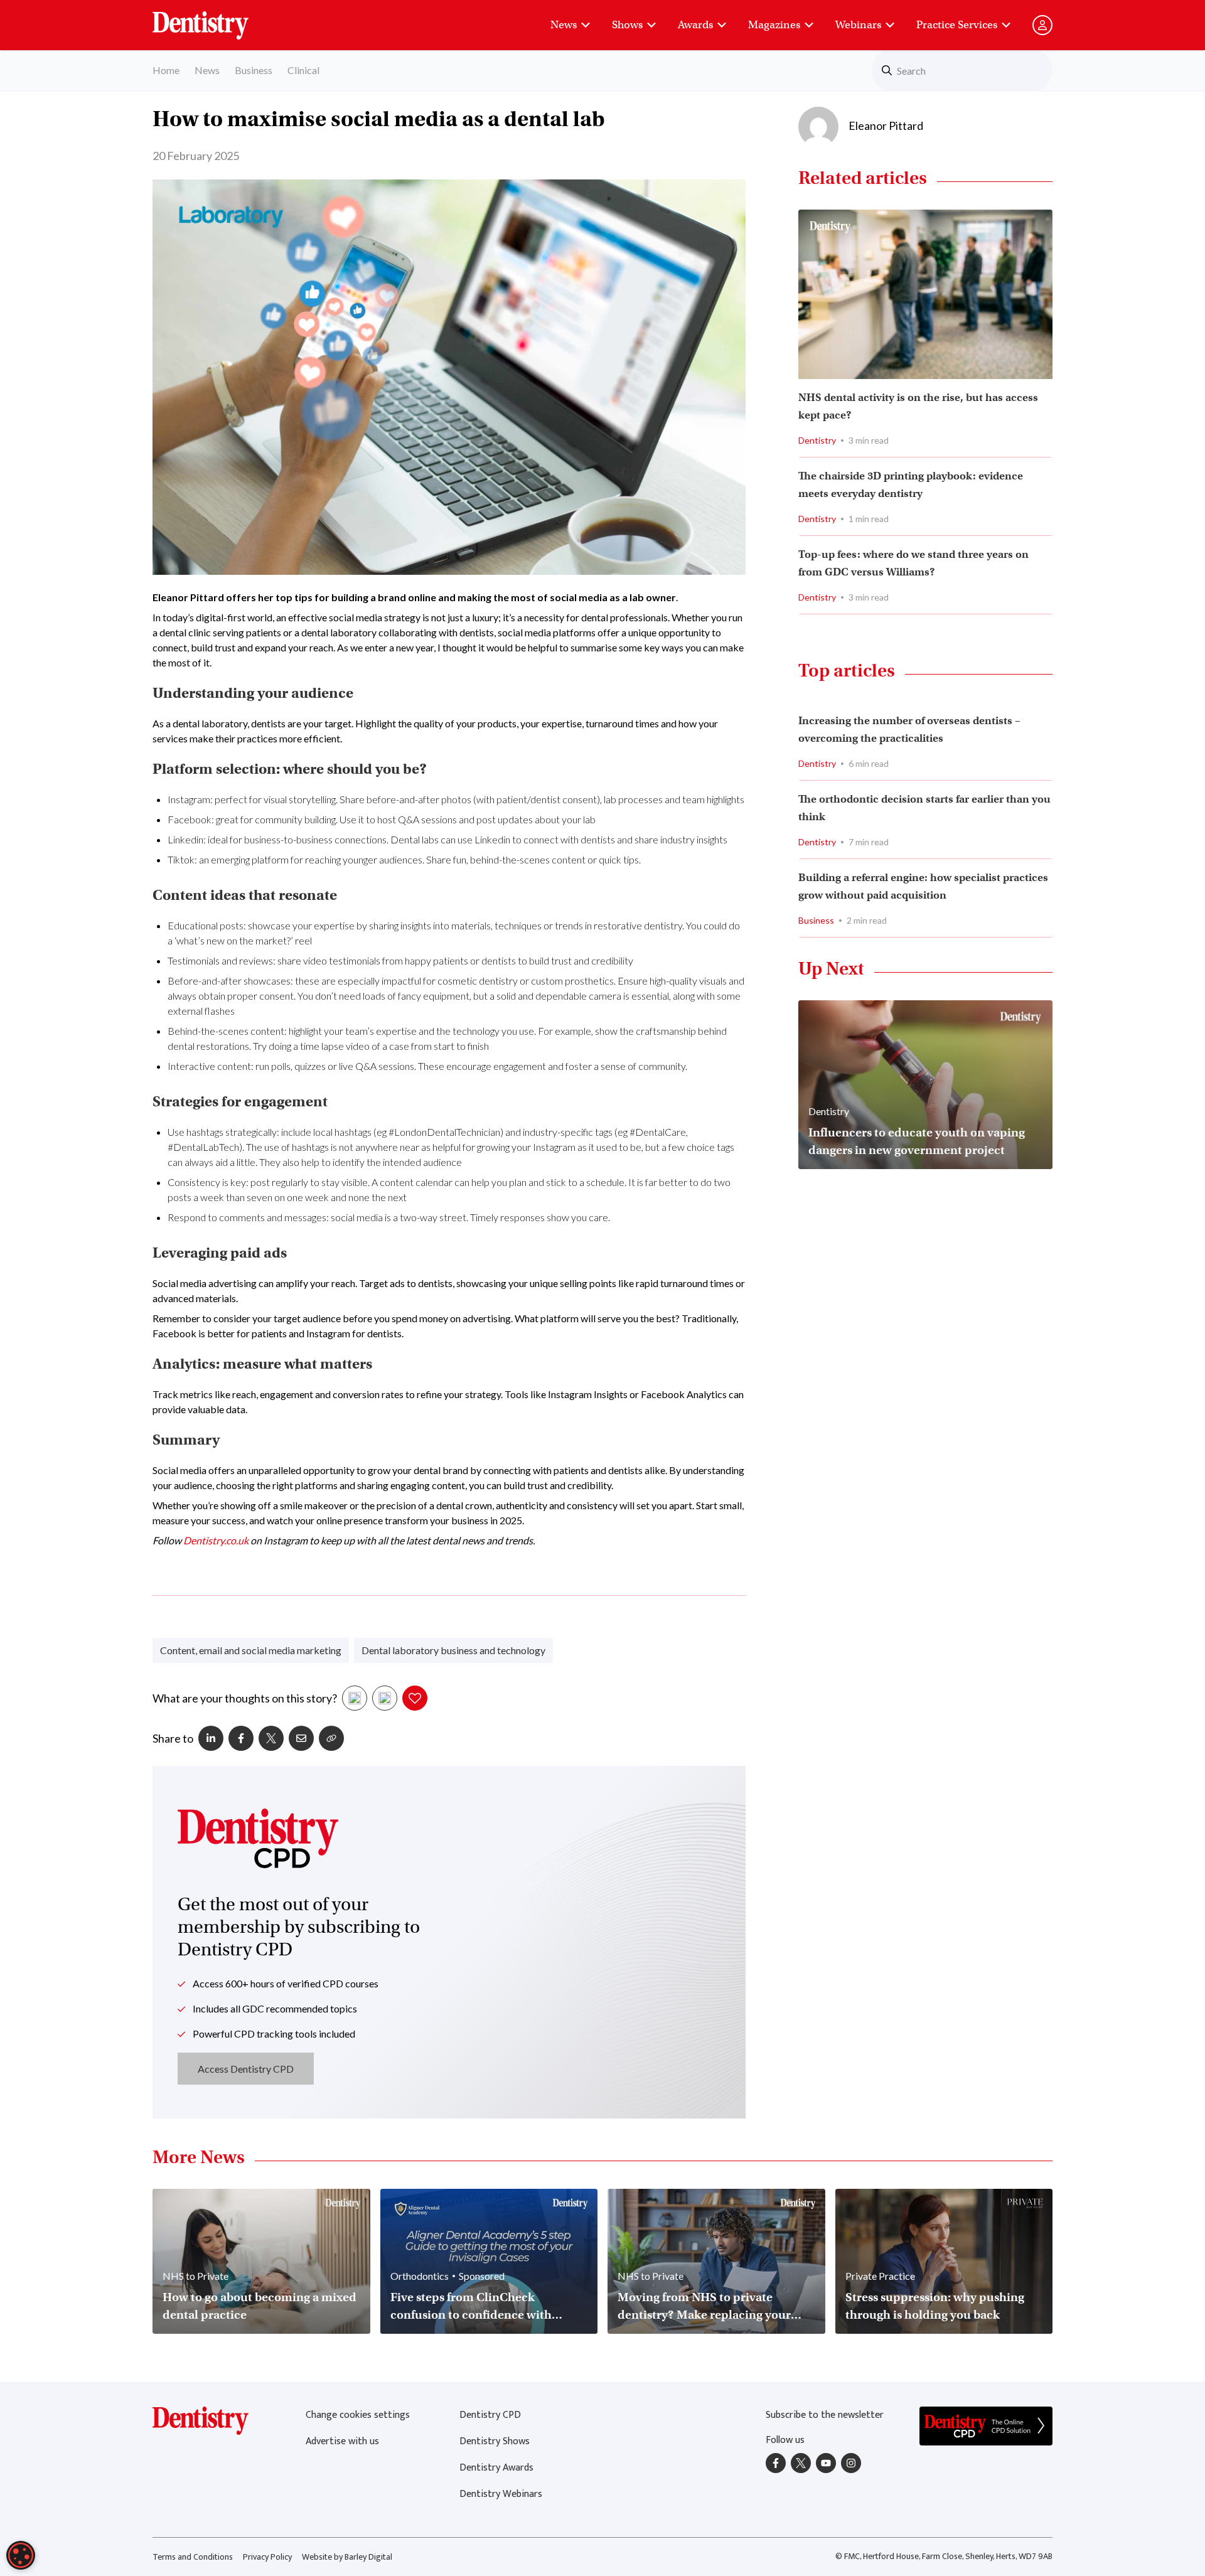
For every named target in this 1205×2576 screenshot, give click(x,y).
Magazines (774, 25)
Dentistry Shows (495, 2441)
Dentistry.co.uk (216, 1540)
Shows (627, 25)
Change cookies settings (358, 2415)
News (564, 25)
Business (254, 70)
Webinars (858, 25)
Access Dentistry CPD (246, 2069)
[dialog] (21, 2555)
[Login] (1042, 25)
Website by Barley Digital (347, 2557)
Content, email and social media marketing (251, 1650)
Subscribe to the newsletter (825, 2415)
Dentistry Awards (496, 2468)
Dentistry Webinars (501, 2494)
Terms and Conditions (193, 2557)
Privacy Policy (267, 2557)
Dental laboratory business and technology (453, 1650)
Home (166, 70)
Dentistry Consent (216, 19)
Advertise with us (342, 2441)
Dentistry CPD (490, 2415)
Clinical (303, 70)
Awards (695, 25)
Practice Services (957, 25)
